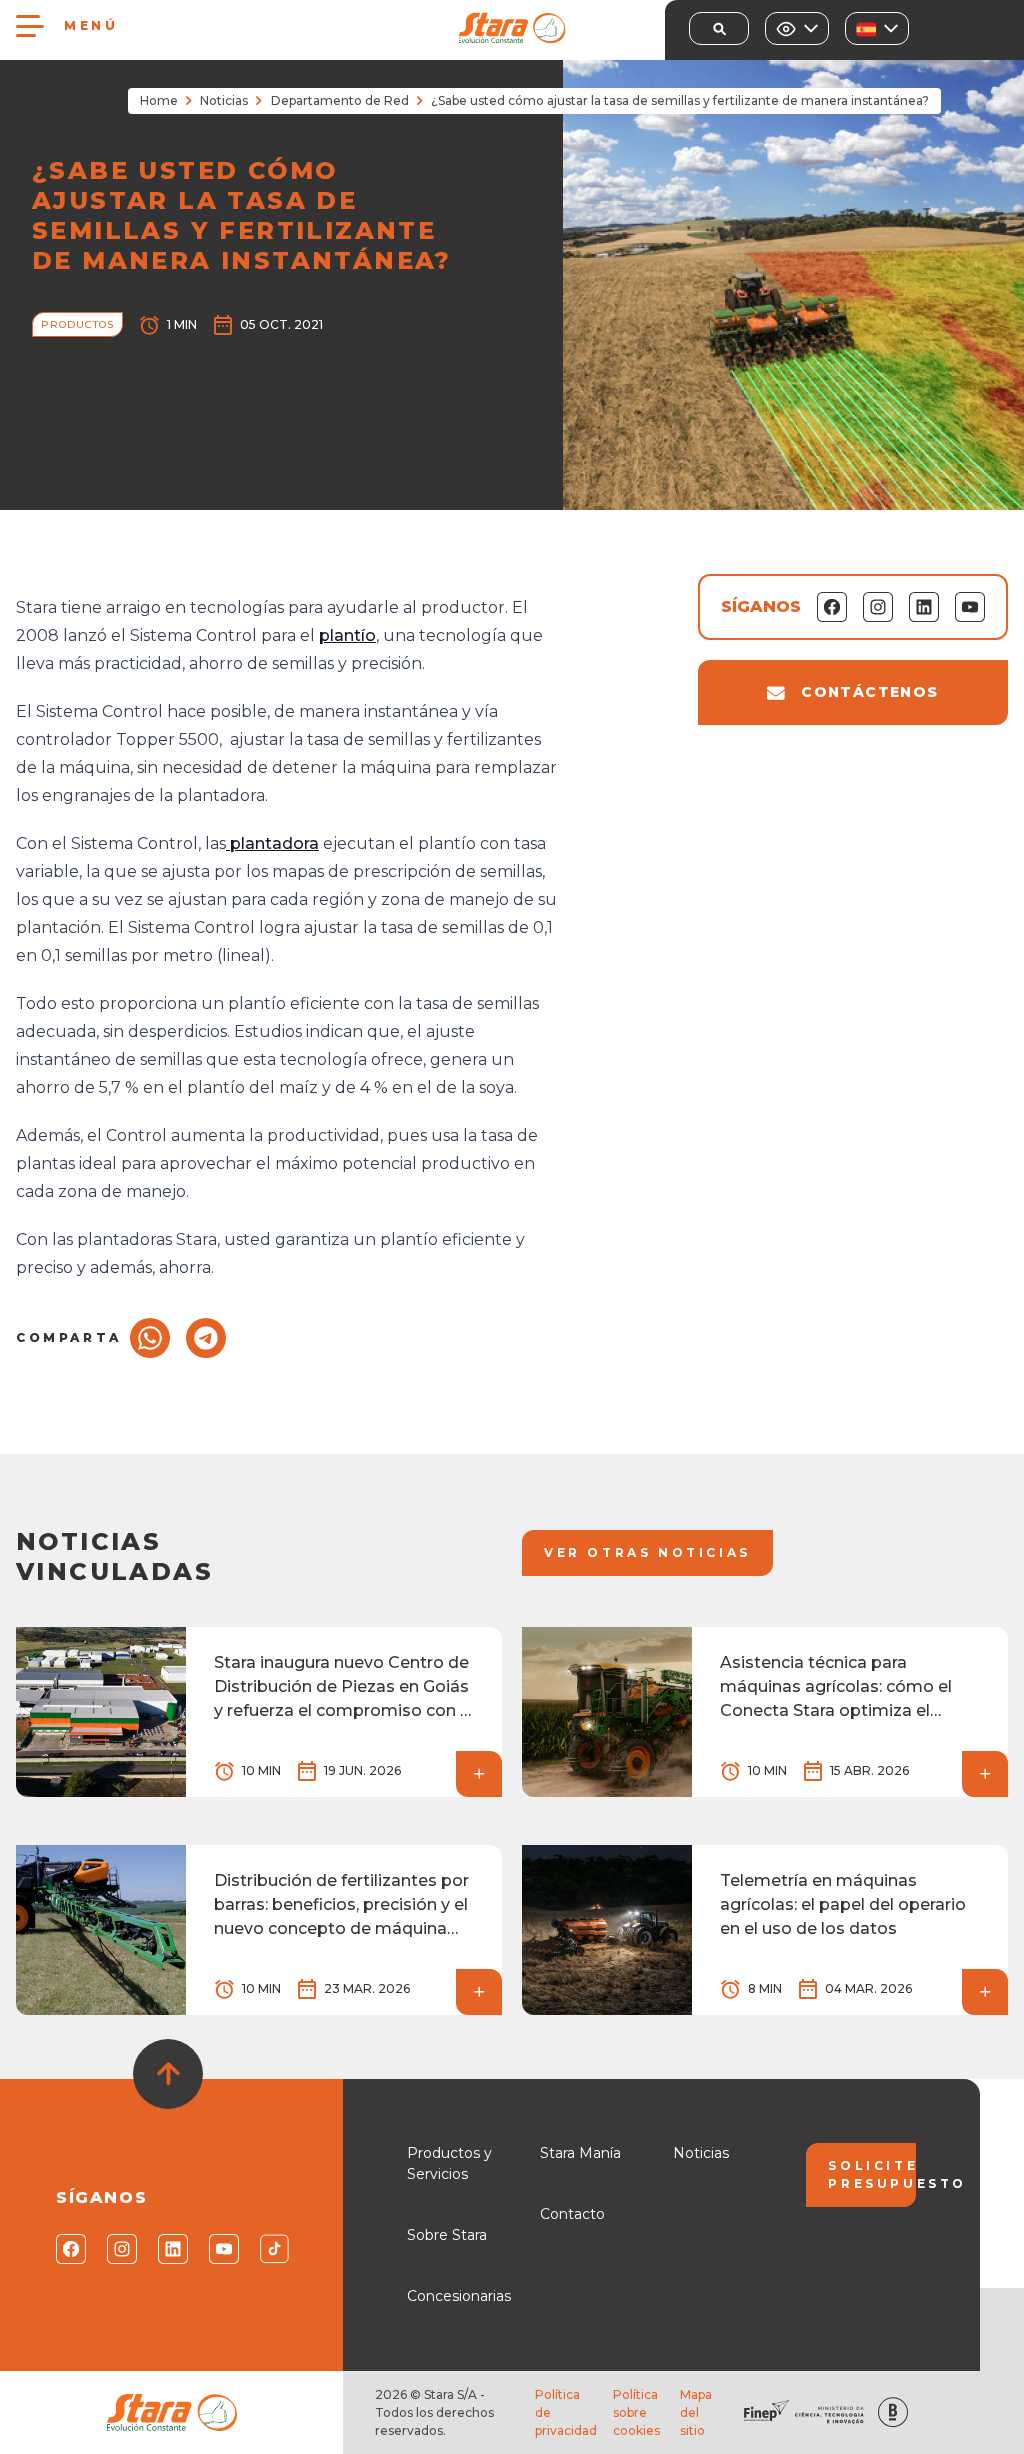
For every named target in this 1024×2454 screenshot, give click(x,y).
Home (159, 100)
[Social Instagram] (120, 2249)
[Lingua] (877, 28)
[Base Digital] (893, 2412)
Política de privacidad (566, 2412)
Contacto (572, 2214)
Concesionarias (459, 2296)
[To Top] (168, 2074)
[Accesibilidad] (797, 28)
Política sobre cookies (636, 2412)
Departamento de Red (340, 100)
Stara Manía (580, 2153)
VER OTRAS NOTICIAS (647, 1552)
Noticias (224, 100)
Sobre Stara (447, 2235)
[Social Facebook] (69, 2249)
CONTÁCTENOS (869, 692)
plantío (347, 635)
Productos (77, 324)
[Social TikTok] (273, 2249)
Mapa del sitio (696, 2412)
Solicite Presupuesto (871, 2174)
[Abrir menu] (30, 26)
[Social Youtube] (222, 2249)
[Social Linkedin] (171, 2249)
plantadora (272, 843)
